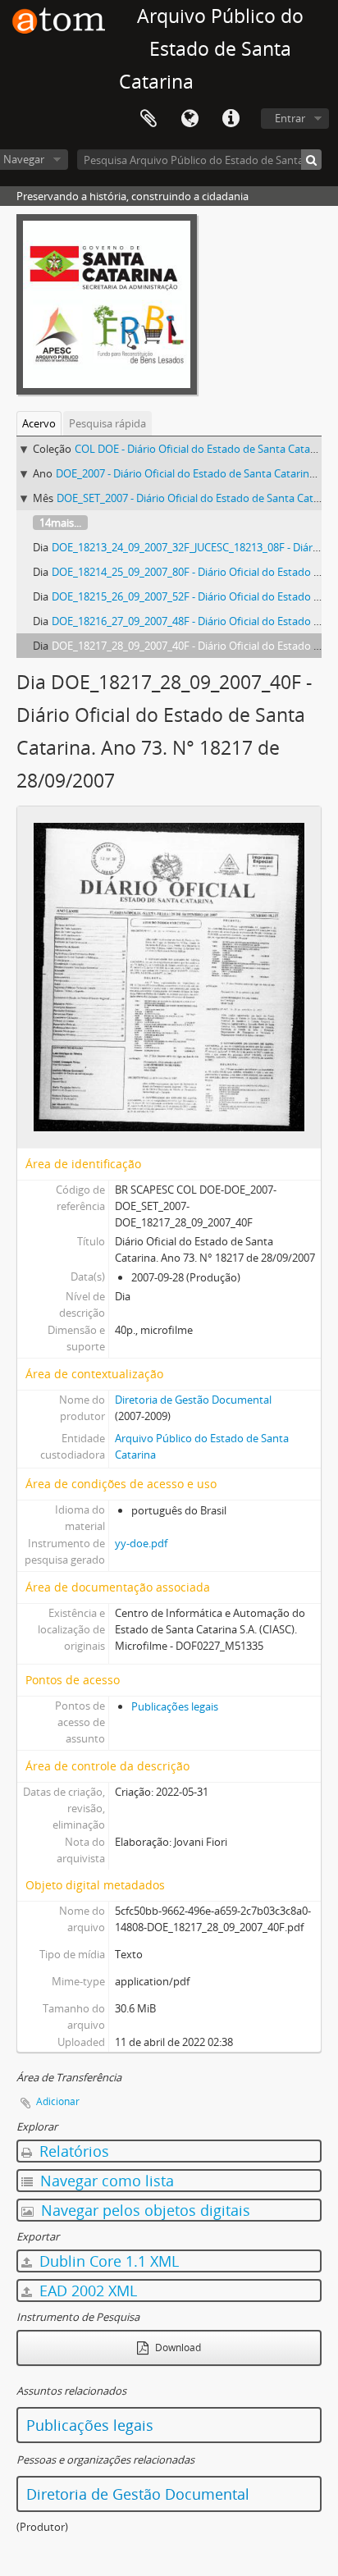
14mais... (60, 523)
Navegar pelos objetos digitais (144, 2210)
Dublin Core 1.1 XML (107, 2261)
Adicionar (58, 2101)
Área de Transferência (148, 119)
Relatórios (72, 2151)
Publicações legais (175, 1706)
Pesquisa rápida (107, 423)
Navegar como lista (105, 2181)
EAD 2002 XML (86, 2291)
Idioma (190, 119)
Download (177, 2348)
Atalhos (231, 119)
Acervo (39, 423)
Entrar (290, 118)
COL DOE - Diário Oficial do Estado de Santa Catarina (202, 449)
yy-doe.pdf (141, 1543)
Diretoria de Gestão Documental (193, 1400)
